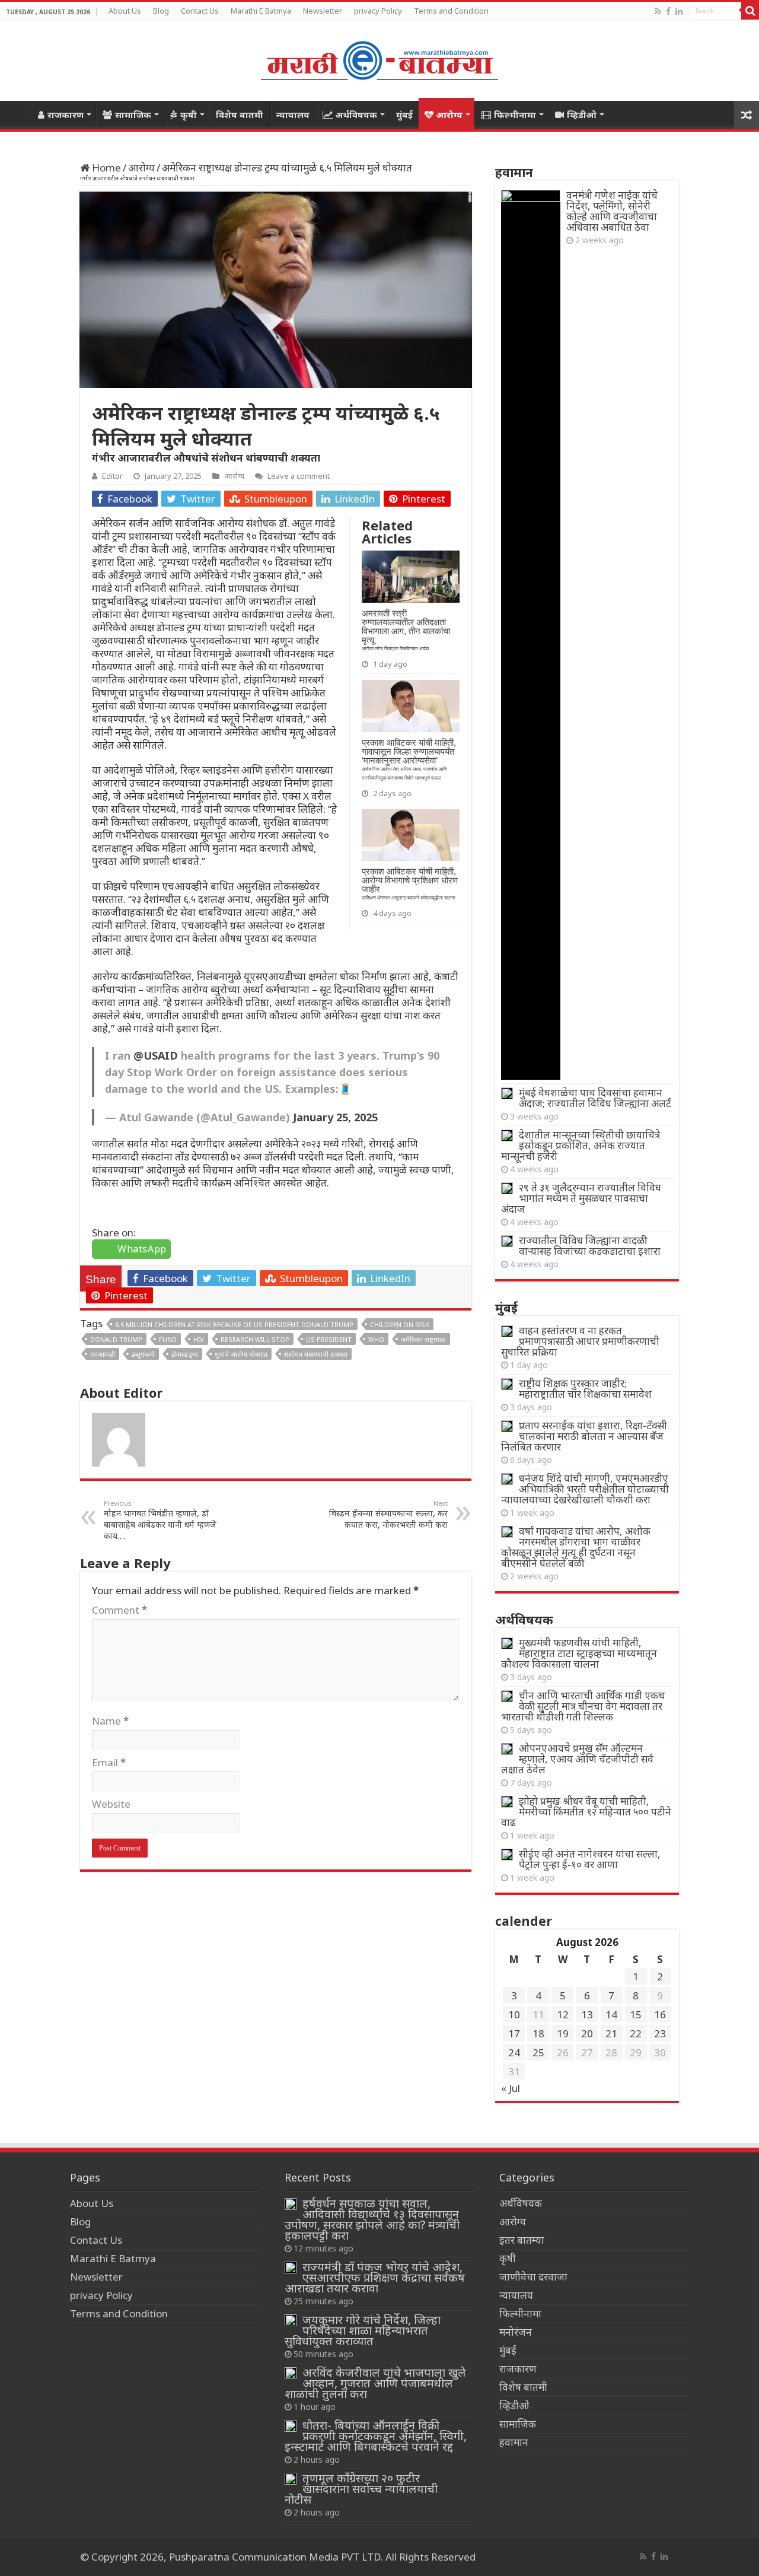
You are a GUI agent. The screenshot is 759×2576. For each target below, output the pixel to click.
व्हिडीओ (582, 115)
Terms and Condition (451, 11)
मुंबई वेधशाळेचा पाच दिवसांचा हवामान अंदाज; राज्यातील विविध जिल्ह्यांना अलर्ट (595, 1098)
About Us (125, 11)
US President (329, 1339)
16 (660, 2014)
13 (587, 2014)
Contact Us (200, 11)
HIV (199, 1339)
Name (110, 1721)
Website (111, 1804)
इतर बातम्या (522, 2240)
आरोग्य (449, 115)
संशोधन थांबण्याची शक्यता (316, 1354)
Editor (112, 476)
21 (611, 2033)
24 (514, 2052)
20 (587, 2033)
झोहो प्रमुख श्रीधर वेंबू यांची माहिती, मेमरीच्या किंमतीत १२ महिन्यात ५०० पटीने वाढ (586, 1812)
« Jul (511, 2088)
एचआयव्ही (103, 1354)
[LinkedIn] (679, 11)
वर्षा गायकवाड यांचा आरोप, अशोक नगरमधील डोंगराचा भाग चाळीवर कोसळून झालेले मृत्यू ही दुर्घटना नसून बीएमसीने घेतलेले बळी (576, 1547)
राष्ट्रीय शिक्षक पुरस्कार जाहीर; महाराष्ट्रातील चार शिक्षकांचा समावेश (585, 1389)
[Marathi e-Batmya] (379, 58)
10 (514, 2014)
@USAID (156, 1055)
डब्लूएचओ (143, 1354)
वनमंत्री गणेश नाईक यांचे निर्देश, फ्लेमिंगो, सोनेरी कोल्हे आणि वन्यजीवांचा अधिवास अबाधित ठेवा (612, 211)
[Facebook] (668, 11)
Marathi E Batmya (261, 11)
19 (563, 2033)
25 (538, 2052)
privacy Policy (378, 11)
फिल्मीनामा (515, 115)
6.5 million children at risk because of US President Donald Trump (234, 1324)
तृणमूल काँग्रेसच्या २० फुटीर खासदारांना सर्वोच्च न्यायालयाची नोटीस (361, 2488)
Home (15, 113)
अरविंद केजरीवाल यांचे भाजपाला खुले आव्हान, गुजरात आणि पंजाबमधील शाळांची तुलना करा (375, 2383)
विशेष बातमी (240, 115)
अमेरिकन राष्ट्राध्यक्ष (423, 1339)
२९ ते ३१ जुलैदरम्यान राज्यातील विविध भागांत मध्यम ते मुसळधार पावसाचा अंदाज (581, 1198)
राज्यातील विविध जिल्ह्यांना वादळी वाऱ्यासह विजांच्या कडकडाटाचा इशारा (590, 1246)
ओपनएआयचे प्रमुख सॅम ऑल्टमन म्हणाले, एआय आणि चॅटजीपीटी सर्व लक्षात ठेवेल (577, 1759)
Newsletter (323, 11)
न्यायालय (293, 115)
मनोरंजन (516, 2332)
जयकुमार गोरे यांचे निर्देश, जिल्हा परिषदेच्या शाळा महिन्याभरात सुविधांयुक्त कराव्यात (363, 2330)
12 (563, 2014)
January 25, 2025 (335, 1117)
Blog (161, 11)
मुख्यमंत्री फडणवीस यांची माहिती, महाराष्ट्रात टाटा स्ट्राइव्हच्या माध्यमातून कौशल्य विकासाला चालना (579, 1653)
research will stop (255, 1339)
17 (514, 2033)
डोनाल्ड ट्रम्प (185, 1354)
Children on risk (400, 1324)
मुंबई (404, 115)
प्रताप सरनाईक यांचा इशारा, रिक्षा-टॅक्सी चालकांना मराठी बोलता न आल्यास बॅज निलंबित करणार (584, 1436)
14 (611, 2014)
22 (636, 2033)
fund (168, 1339)
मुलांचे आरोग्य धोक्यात (241, 1354)
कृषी (189, 115)
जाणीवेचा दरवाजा (533, 2277)
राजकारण (66, 115)
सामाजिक (133, 115)
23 (660, 2033)
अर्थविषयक (356, 115)
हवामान (514, 2442)
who (376, 1339)
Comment (119, 1610)
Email (109, 1762)
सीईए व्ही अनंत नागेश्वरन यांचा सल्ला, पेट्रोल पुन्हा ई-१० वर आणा (590, 1859)
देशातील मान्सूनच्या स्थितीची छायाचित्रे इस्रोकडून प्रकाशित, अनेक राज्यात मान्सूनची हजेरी (581, 1145)
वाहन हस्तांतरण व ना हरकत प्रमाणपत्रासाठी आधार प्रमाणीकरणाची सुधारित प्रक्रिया (580, 1341)
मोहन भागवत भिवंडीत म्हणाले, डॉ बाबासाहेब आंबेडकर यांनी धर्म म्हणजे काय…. (160, 1520)
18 (538, 2033)
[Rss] (658, 11)
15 (636, 2014)
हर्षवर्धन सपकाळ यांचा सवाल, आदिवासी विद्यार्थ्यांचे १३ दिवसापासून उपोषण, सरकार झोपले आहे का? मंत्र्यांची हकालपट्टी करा (372, 2219)
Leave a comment (299, 476)
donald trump (116, 1339)
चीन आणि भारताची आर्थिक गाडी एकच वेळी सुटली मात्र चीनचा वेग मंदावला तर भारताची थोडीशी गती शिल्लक (583, 1706)
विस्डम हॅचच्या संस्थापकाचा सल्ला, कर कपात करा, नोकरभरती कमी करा (388, 1514)
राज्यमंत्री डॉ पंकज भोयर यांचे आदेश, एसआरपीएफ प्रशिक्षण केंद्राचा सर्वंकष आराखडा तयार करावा (375, 2277)
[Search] (750, 11)
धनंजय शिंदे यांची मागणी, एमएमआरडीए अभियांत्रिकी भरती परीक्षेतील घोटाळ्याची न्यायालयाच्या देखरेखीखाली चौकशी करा (585, 1489)
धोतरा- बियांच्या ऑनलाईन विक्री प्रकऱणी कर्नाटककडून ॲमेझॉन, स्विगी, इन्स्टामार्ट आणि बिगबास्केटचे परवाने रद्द (376, 2436)
